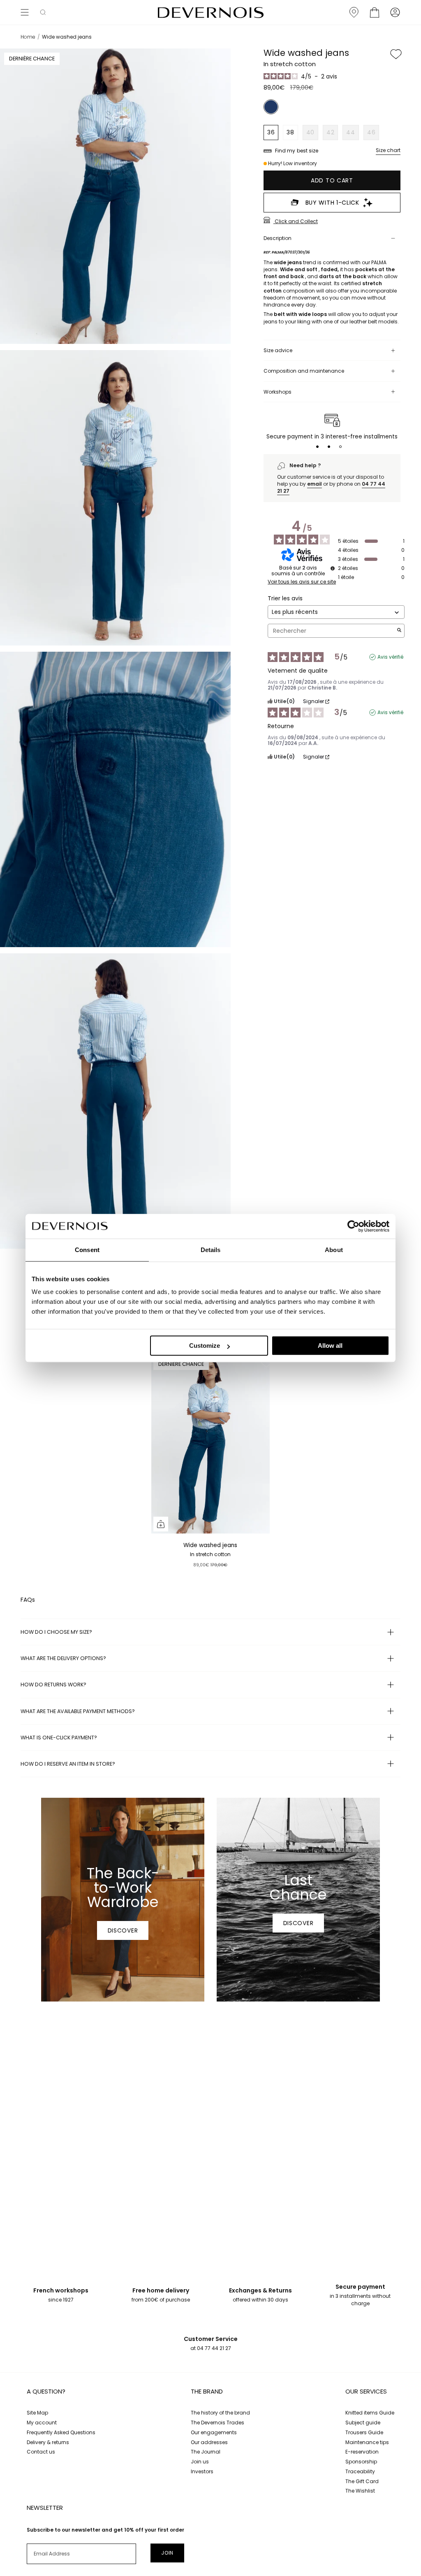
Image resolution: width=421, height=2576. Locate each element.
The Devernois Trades (217, 2423)
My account (42, 2423)
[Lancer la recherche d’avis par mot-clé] (399, 631)
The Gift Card (362, 2481)
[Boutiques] (354, 12)
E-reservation (362, 2452)
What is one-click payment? (59, 1738)
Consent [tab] (87, 1250)
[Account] (395, 12)
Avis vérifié (390, 657)
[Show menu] (25, 12)
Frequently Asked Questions (61, 2432)
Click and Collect (296, 221)
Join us (200, 2462)
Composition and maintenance (304, 371)
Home (28, 37)
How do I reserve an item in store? (68, 1764)
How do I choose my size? (56, 1632)
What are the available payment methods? (78, 1711)
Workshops (278, 392)
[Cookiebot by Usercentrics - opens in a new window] (353, 1226)
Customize (205, 1346)
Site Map (37, 2413)
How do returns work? (53, 1685)
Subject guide (363, 2423)
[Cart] (375, 12)
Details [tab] (211, 1250)
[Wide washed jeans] (210, 1445)
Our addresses (209, 2442)
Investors (202, 2471)
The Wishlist (360, 2491)
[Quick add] (161, 1524)
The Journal (206, 2452)
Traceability (360, 2471)
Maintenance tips (367, 2442)
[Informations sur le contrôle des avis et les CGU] (333, 568)
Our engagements (214, 2432)
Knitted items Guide (370, 2413)
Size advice (278, 350)
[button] (43, 12)
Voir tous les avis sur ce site (302, 582)
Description (278, 238)
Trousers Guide (364, 2432)
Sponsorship (361, 2462)
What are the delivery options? (63, 1658)
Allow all (330, 1346)
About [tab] (334, 1250)
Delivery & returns (48, 2442)
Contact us (41, 2452)
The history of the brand (220, 2413)
